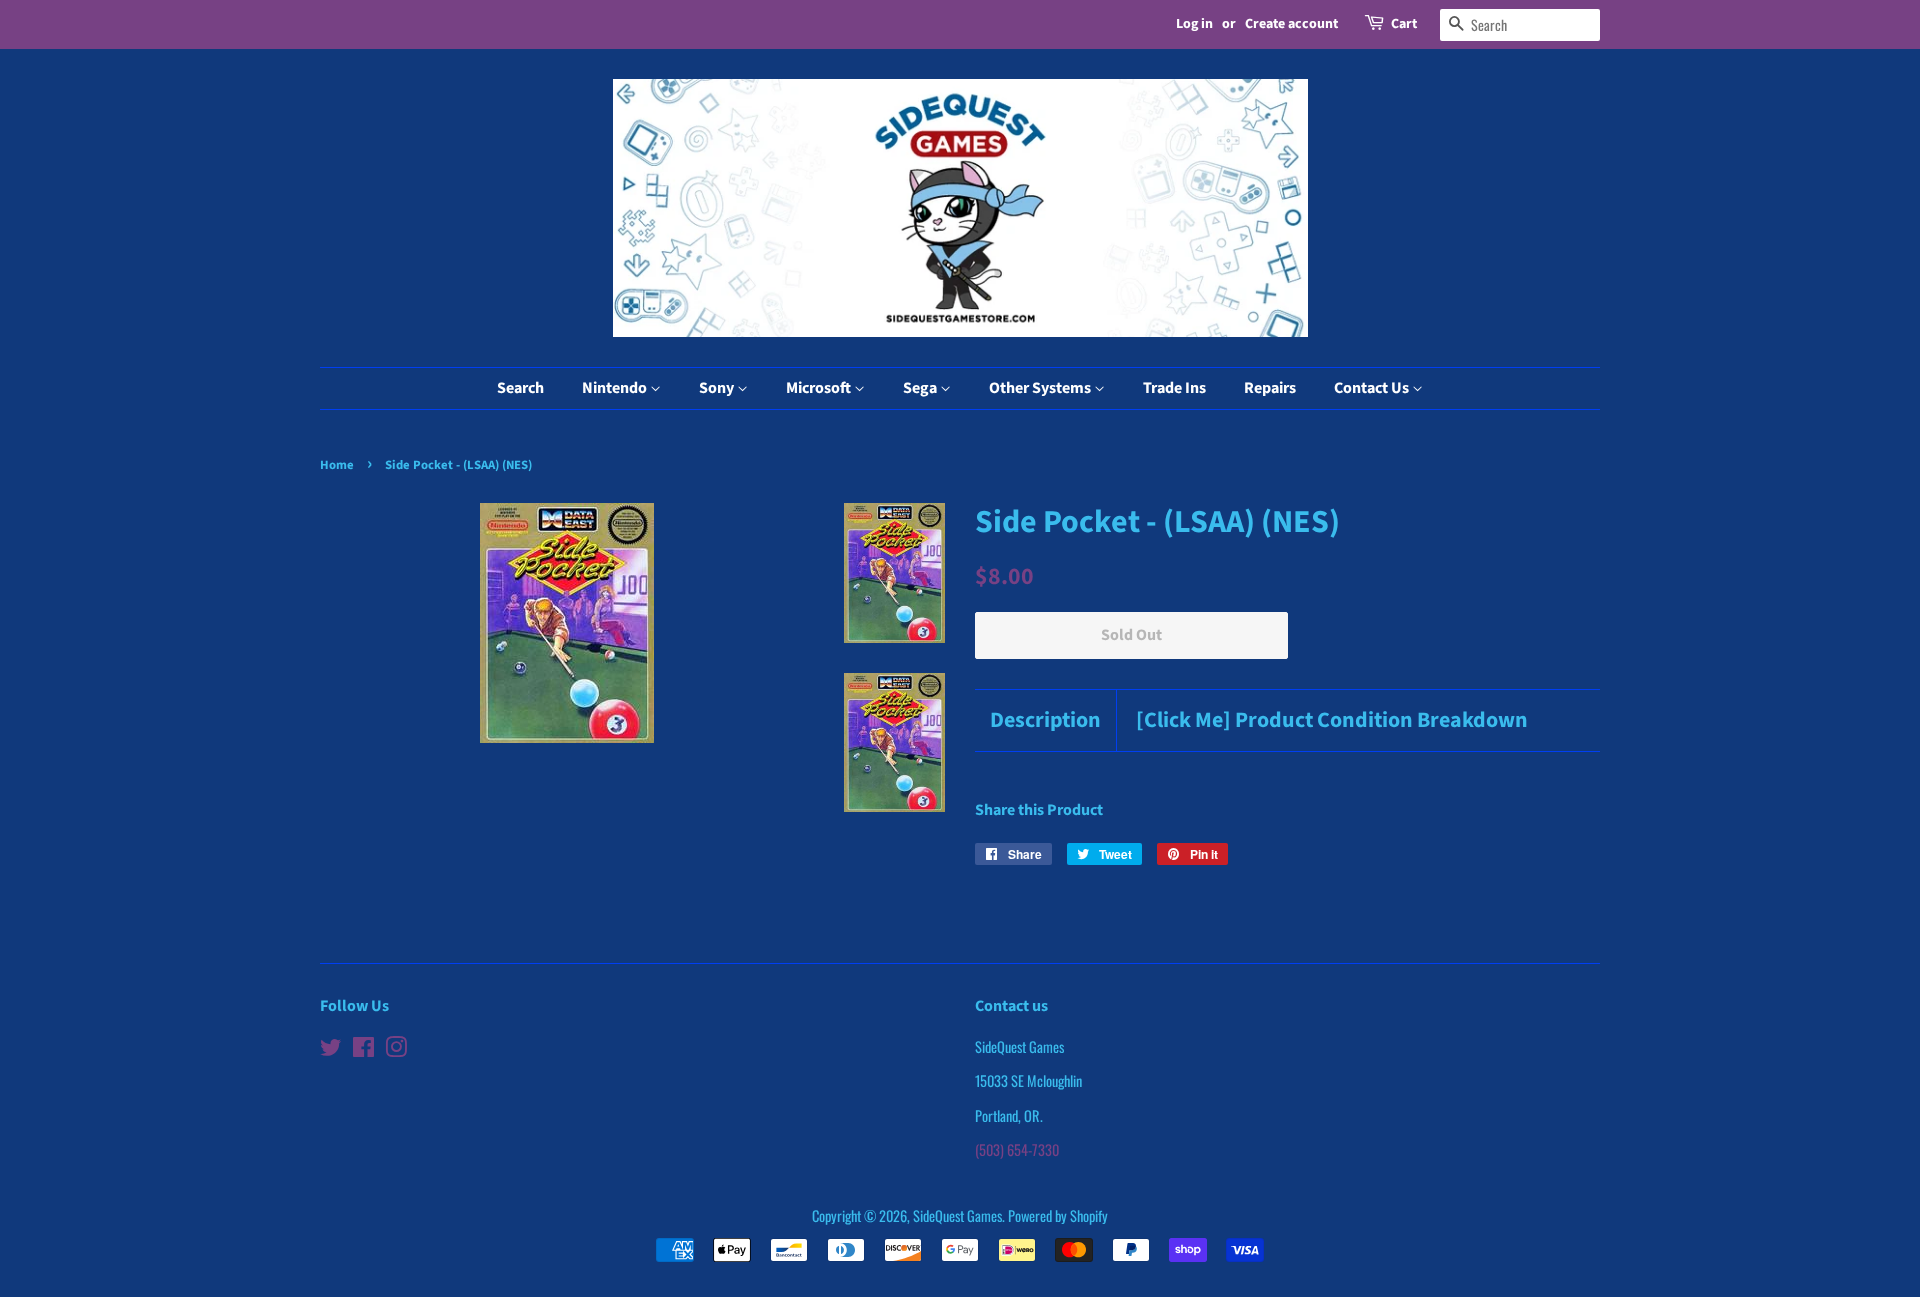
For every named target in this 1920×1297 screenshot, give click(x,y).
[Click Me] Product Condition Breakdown (1332, 720)
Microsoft (820, 388)
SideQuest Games (957, 1215)
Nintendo (616, 388)
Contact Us (1373, 388)
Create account (1291, 24)
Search (520, 388)
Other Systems (1041, 388)
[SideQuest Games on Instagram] (396, 1049)
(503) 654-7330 (1017, 1149)
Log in (1194, 24)
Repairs (1270, 388)
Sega (921, 388)
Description (1045, 720)
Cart (1404, 24)
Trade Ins (1174, 388)
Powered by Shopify (1058, 1215)
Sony (718, 388)
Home (337, 465)
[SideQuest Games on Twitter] (331, 1049)
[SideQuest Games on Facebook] (363, 1049)
